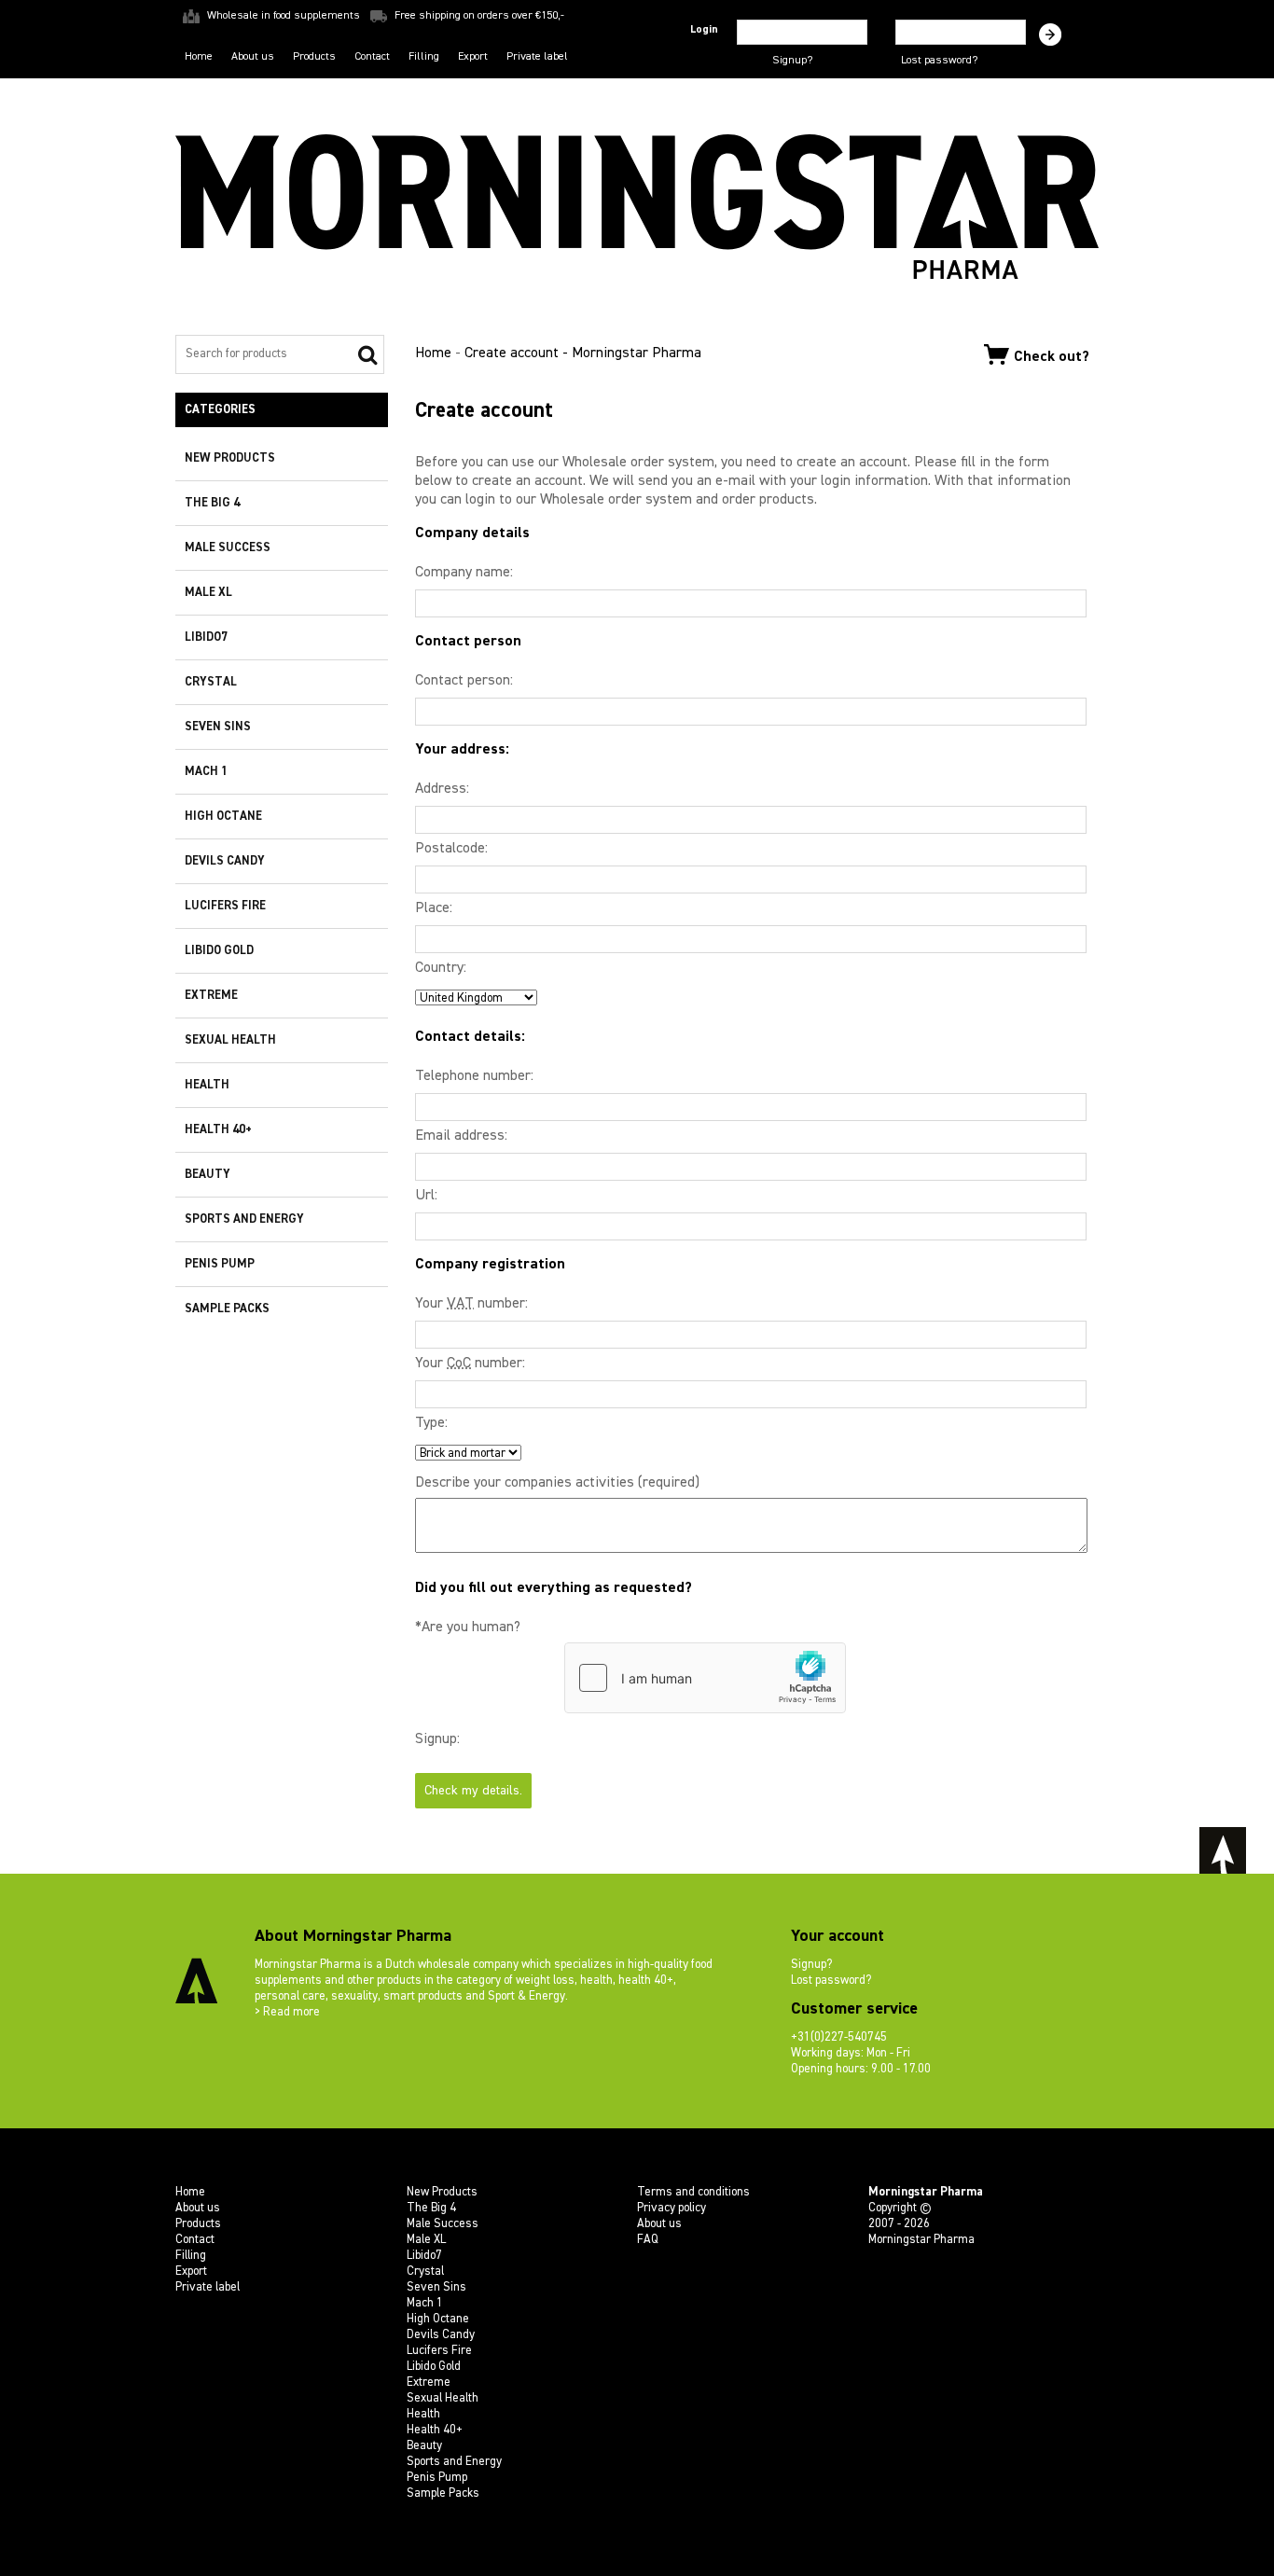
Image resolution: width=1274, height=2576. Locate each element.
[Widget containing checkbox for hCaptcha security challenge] (705, 1678)
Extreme (211, 996)
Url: (426, 1196)
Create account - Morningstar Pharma (583, 353)
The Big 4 (212, 503)
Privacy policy (672, 2208)
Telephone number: (474, 1076)
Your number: (471, 1304)
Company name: (464, 573)
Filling (424, 57)
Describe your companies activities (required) (557, 1483)
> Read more (287, 2012)
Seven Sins (218, 727)
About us (253, 57)
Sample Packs (227, 1309)
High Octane (223, 817)
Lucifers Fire (225, 906)
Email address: (461, 1136)
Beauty (208, 1175)
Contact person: (464, 681)
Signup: (437, 1739)
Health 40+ (218, 1130)
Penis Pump (220, 1264)
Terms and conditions (693, 2192)
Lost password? (939, 61)
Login (704, 30)
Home (199, 57)
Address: (442, 789)
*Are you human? (468, 1627)
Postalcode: (451, 849)
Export (473, 57)
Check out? (1052, 356)
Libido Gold (219, 951)
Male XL (208, 593)
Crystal (211, 682)
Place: (434, 908)
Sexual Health (230, 1040)
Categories (220, 410)
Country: (441, 968)
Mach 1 (206, 772)
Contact (372, 57)
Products (314, 57)
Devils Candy (225, 861)
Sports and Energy (244, 1219)
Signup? (792, 61)
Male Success (228, 548)
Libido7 (206, 637)
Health (207, 1085)
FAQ (648, 2240)
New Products (230, 458)
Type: (431, 1423)
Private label (537, 57)
